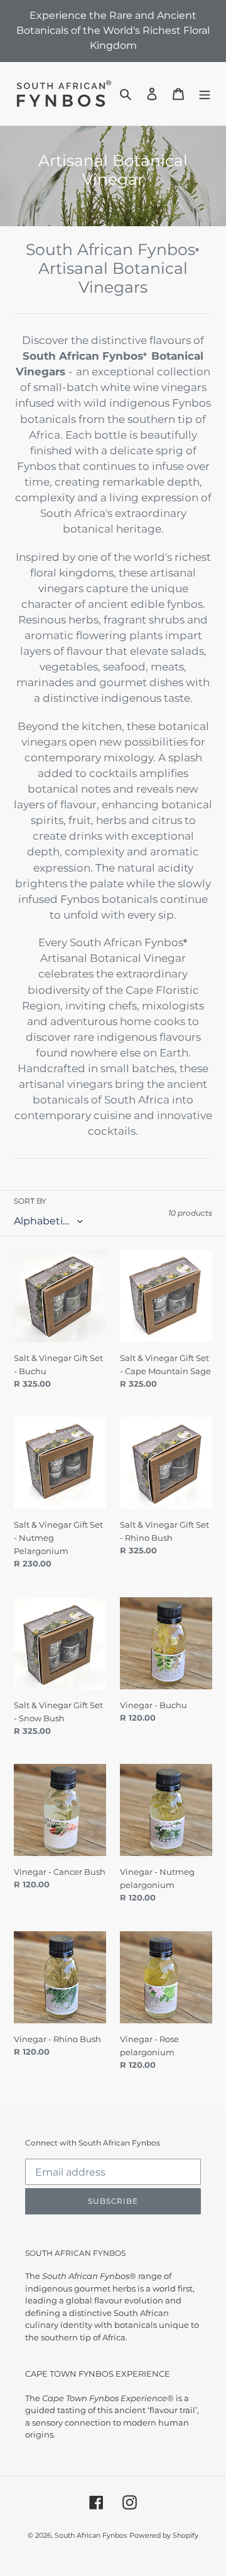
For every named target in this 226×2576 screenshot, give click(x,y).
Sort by (30, 1201)
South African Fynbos (91, 2535)
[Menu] (205, 94)
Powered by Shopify (164, 2535)
